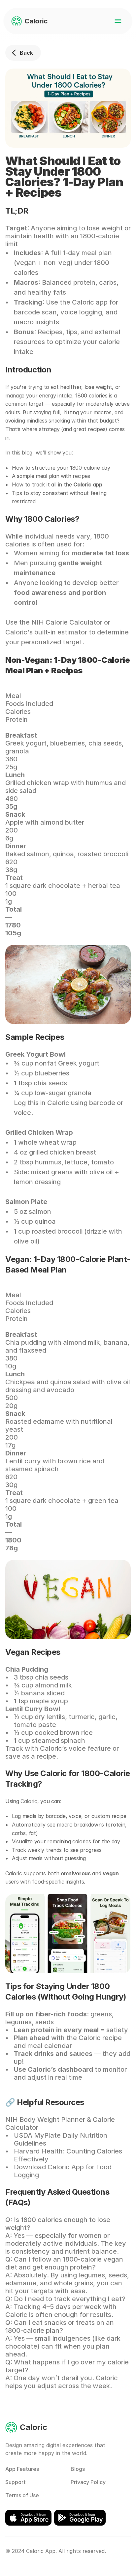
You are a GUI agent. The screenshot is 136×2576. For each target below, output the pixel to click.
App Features (22, 2469)
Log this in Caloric (42, 1103)
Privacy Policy (88, 2482)
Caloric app (90, 302)
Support (16, 2482)
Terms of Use (22, 2495)
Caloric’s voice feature (76, 1748)
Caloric (29, 1801)
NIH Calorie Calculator (67, 622)
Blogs (78, 2469)
